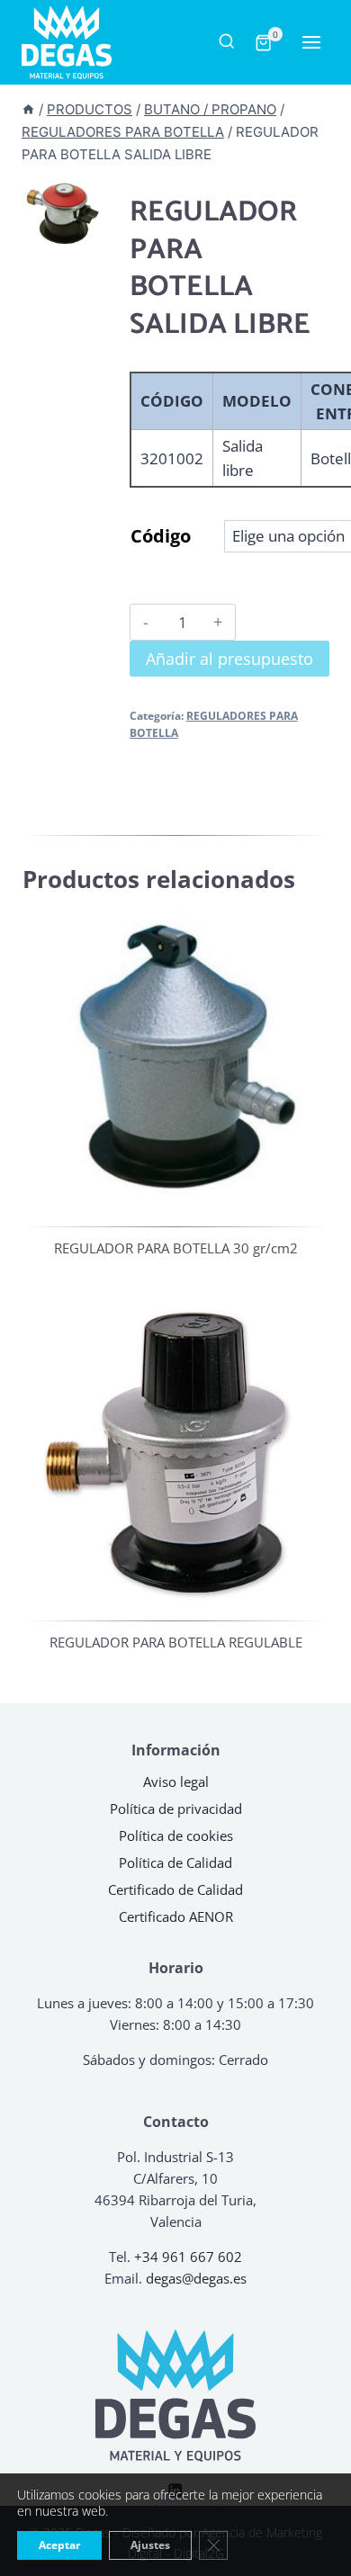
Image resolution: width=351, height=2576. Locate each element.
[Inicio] (28, 109)
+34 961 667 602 (188, 2257)
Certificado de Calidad (175, 1889)
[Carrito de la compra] (262, 43)
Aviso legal (176, 1782)
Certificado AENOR (176, 1916)
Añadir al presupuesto (229, 659)
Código (161, 536)
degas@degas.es (196, 2278)
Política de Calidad (175, 1862)
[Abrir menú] (306, 43)
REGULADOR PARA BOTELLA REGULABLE (176, 1642)
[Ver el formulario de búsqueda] (226, 42)
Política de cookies (176, 1836)
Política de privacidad (176, 1809)
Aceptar (59, 2545)
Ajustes (150, 2545)
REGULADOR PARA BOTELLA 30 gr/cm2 (176, 1248)
